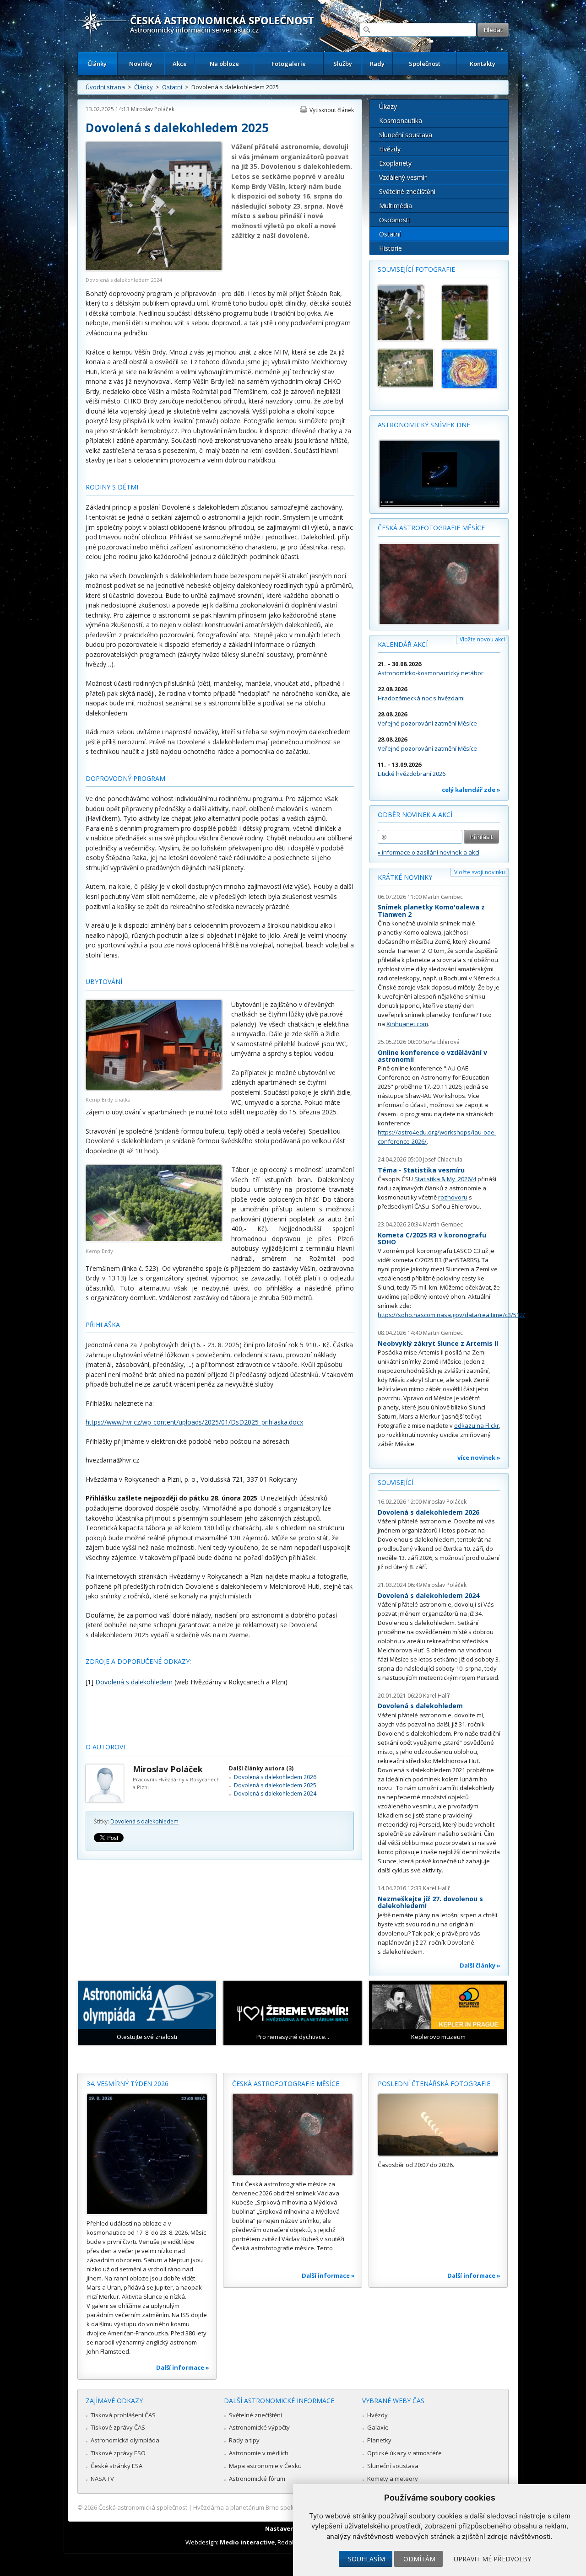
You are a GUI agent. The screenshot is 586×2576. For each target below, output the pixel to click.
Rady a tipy (244, 2440)
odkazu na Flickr (477, 1425)
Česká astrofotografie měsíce (431, 528)
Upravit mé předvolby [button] (492, 2559)
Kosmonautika (401, 121)
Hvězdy (390, 149)
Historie (391, 248)
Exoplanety (395, 163)
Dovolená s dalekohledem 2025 (275, 1785)
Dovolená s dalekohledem (144, 1821)
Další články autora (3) (261, 1768)
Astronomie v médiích (259, 2453)
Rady (377, 64)
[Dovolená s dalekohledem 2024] (154, 269)
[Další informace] (147, 2154)
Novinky (141, 64)
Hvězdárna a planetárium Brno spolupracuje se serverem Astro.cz (285, 2507)
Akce (180, 64)
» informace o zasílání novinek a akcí (429, 852)
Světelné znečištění (407, 191)
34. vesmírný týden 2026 (128, 2084)
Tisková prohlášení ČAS (123, 2415)
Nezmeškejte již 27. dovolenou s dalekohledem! (430, 1902)
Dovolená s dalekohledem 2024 (275, 1794)
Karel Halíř (437, 1696)
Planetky (379, 2440)
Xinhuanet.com (407, 1024)
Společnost (425, 64)
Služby (343, 64)
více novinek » (479, 1457)
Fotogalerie (289, 64)
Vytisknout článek (332, 110)
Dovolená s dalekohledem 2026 (275, 1777)
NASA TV (102, 2479)
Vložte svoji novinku (480, 872)
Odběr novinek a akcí (415, 815)
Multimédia (396, 206)
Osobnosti (394, 220)
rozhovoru (453, 1197)
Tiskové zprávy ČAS (118, 2427)
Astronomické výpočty (259, 2427)
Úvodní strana (105, 87)
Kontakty (483, 64)
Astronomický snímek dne (424, 425)
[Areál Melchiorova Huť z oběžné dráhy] (406, 368)
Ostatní (172, 87)
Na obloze (224, 64)
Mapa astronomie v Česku (265, 2466)
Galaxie (378, 2427)
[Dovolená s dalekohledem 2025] (470, 313)
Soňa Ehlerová (441, 1042)
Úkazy (388, 106)
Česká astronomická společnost (143, 2507)
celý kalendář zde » (471, 790)
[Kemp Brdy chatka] (154, 1088)
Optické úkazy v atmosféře (404, 2453)
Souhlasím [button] (366, 2559)
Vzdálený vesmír (403, 177)
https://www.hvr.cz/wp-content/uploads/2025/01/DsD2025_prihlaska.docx (194, 1422)
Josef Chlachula (443, 1159)
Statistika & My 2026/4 (445, 1179)
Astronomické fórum (257, 2479)
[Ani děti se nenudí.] (470, 369)
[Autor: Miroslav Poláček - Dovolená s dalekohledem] (406, 313)
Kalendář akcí (403, 644)
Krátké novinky (405, 877)
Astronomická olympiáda (125, 2440)
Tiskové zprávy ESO (118, 2453)
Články (97, 64)
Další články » (480, 1965)
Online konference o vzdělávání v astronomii (432, 1056)
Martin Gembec (443, 897)
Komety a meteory (393, 2479)
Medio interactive (247, 2542)
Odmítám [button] (419, 2559)
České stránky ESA (117, 2466)
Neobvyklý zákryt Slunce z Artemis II (438, 1343)
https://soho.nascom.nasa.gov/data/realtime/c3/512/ (451, 1315)
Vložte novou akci (482, 639)
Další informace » (183, 2367)
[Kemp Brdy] (154, 1239)
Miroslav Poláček (153, 109)
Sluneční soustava (406, 135)
